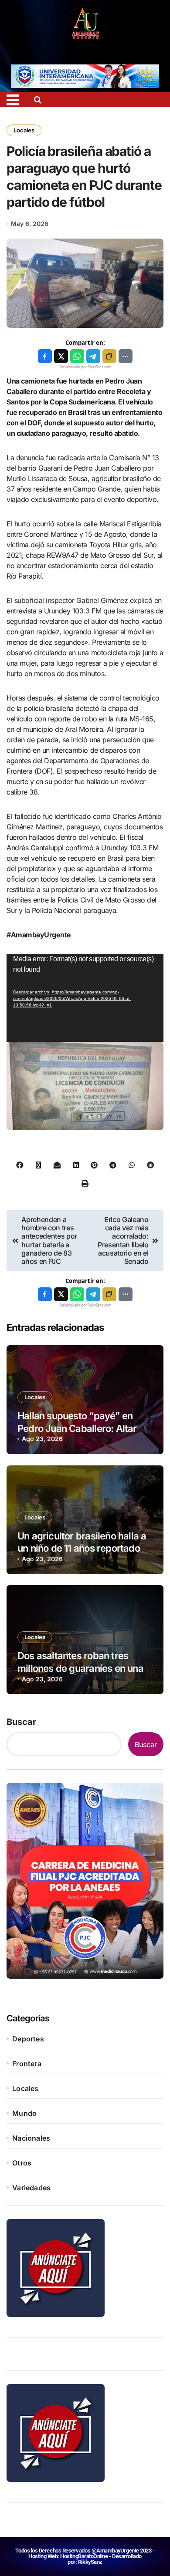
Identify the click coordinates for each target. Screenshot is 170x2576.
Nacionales (31, 2138)
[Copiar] (109, 356)
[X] (61, 356)
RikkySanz (90, 2562)
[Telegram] (93, 356)
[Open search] (40, 100)
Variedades (31, 2188)
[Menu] (17, 100)
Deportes (28, 2039)
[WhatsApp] (77, 356)
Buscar (21, 1722)
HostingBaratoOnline (84, 2556)
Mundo (24, 2113)
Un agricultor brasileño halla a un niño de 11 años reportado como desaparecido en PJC (82, 1548)
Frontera (27, 2064)
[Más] (126, 356)
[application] (85, 998)
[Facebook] (45, 356)
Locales (24, 130)
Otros (22, 2163)
